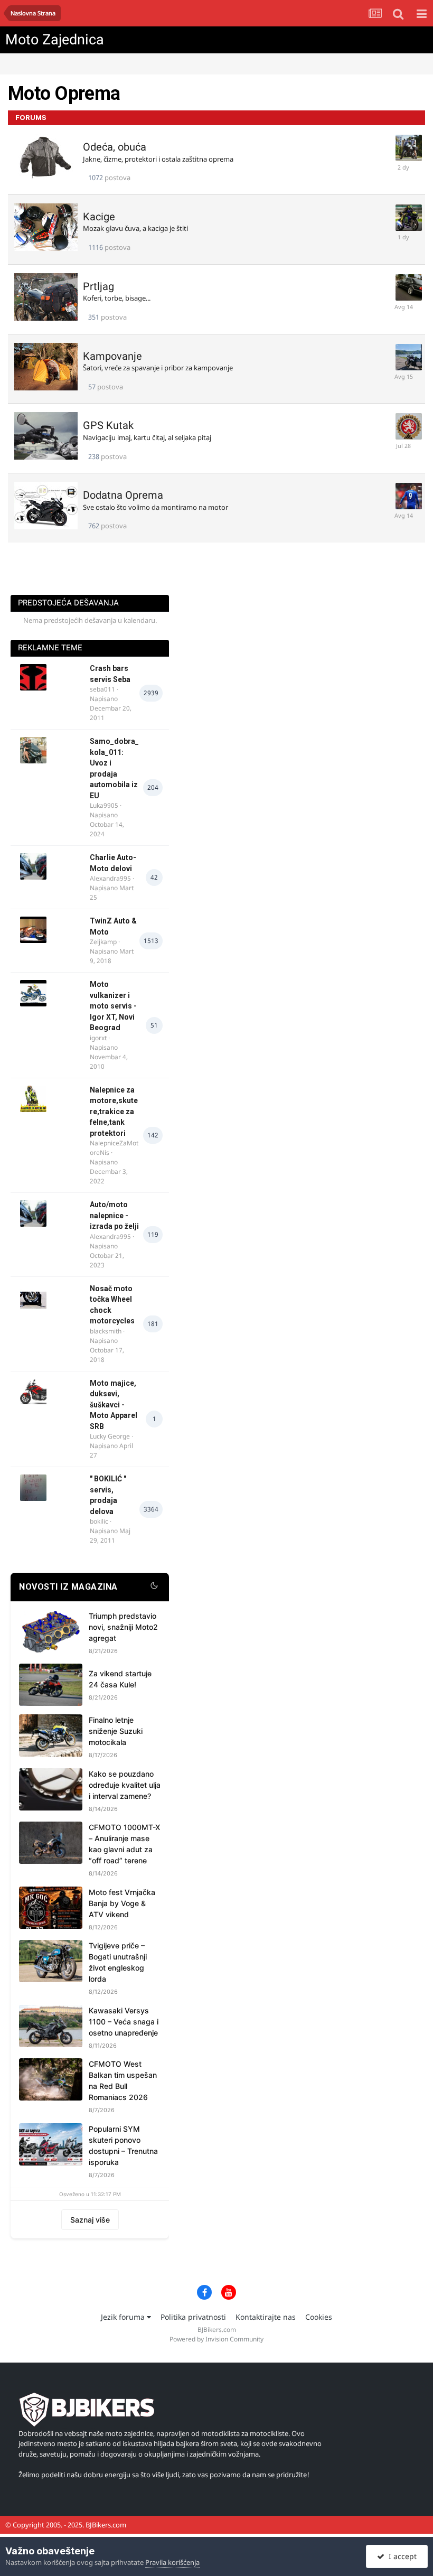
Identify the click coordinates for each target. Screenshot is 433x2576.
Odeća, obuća (115, 147)
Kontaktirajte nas (266, 2317)
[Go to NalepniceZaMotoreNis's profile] (33, 1099)
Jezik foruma (124, 2317)
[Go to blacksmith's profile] (33, 1298)
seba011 (102, 689)
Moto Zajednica (55, 40)
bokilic (99, 1521)
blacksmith (106, 1331)
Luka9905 (104, 805)
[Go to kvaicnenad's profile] (404, 492)
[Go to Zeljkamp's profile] (33, 930)
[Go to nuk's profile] (404, 422)
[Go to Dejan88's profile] (404, 283)
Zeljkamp (103, 942)
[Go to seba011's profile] (33, 677)
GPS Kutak (108, 425)
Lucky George (110, 1436)
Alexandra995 (110, 878)
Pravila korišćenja (172, 2562)
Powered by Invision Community (216, 2339)
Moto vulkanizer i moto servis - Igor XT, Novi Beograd (113, 1006)
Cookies (319, 2317)
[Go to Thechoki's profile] (404, 213)
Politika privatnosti (193, 2317)
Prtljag (98, 286)
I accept (401, 2556)
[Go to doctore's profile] (404, 353)
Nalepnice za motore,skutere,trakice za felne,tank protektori (114, 1112)
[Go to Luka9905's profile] (33, 750)
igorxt (98, 1038)
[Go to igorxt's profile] (33, 993)
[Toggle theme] (154, 1587)
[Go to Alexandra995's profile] (33, 866)
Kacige (99, 217)
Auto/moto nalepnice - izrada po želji (114, 1215)
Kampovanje (112, 356)
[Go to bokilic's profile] (33, 1488)
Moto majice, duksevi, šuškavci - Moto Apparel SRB (114, 1405)
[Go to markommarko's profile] (404, 144)
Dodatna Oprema (123, 495)
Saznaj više (90, 2220)
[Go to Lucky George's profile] (33, 1392)
